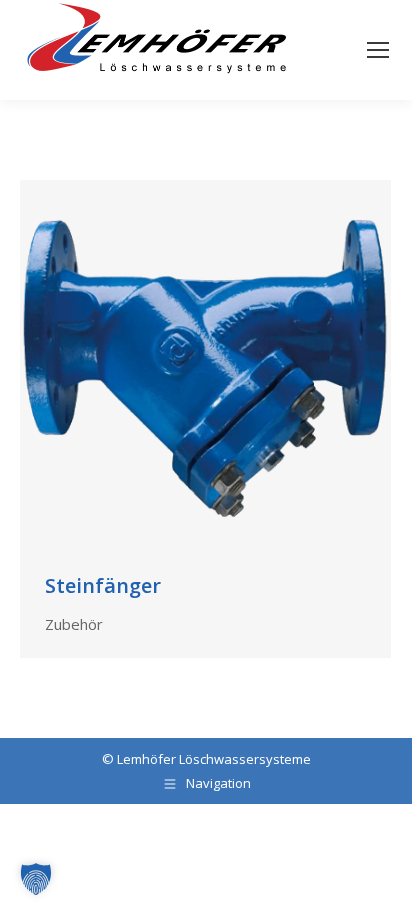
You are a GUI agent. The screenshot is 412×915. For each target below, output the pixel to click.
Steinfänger (103, 585)
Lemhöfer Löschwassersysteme (214, 759)
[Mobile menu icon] (378, 50)
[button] (36, 879)
